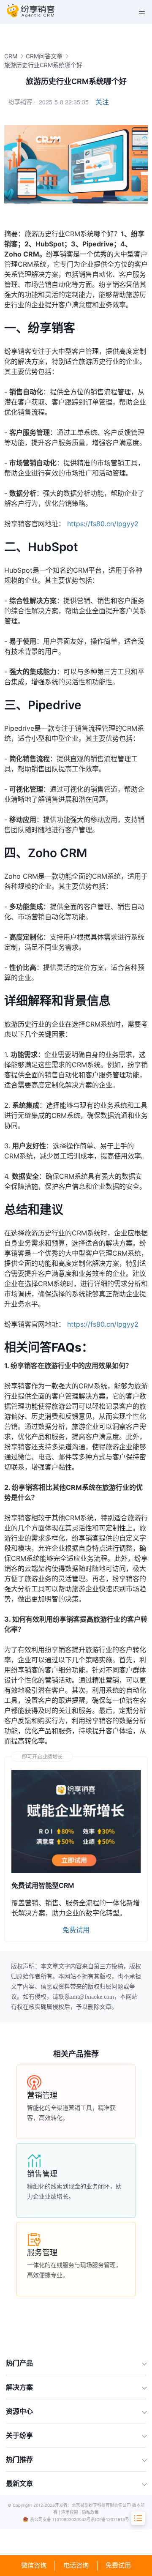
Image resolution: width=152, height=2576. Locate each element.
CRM (11, 56)
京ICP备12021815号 (110, 2520)
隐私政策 (90, 2512)
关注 (102, 102)
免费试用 (118, 2565)
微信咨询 (34, 2565)
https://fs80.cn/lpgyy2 (103, 524)
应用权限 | (72, 2512)
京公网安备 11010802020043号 (60, 2520)
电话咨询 (76, 2565)
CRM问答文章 (44, 56)
